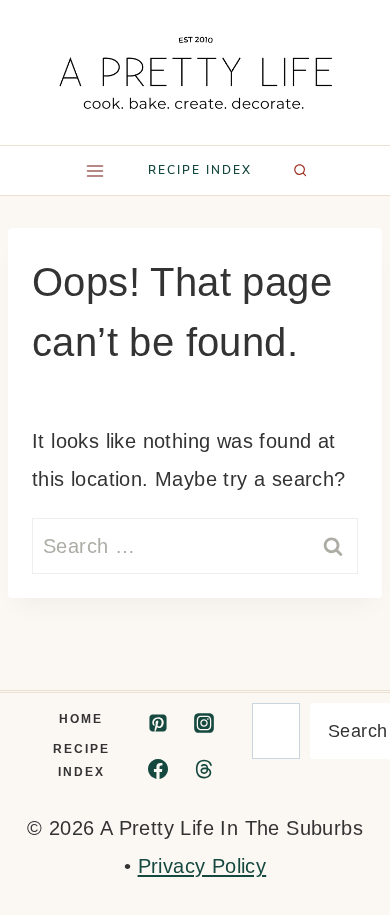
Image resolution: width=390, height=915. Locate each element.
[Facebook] (158, 769)
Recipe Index (81, 760)
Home (81, 719)
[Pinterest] (158, 723)
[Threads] (204, 769)
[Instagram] (204, 723)
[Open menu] (94, 170)
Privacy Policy (202, 866)
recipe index (200, 170)
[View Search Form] (300, 170)
